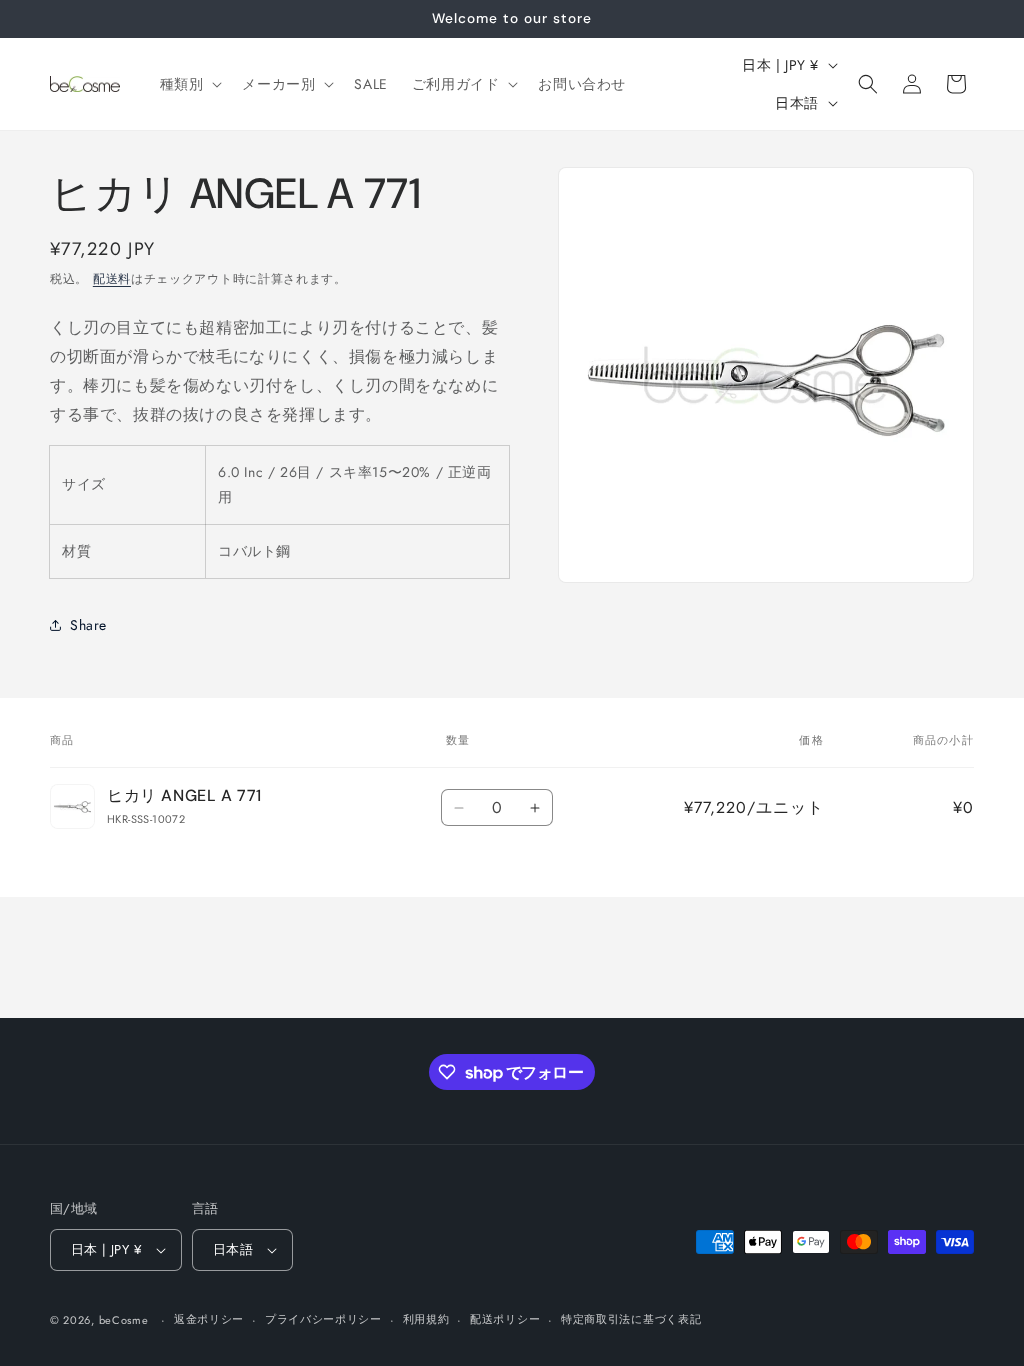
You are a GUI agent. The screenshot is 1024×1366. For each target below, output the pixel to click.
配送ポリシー (505, 1319)
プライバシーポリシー (323, 1319)
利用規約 (426, 1319)
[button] (189, 84)
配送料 (112, 279)
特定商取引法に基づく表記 (631, 1319)
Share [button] (88, 625)
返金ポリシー (209, 1319)
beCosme (124, 1320)
